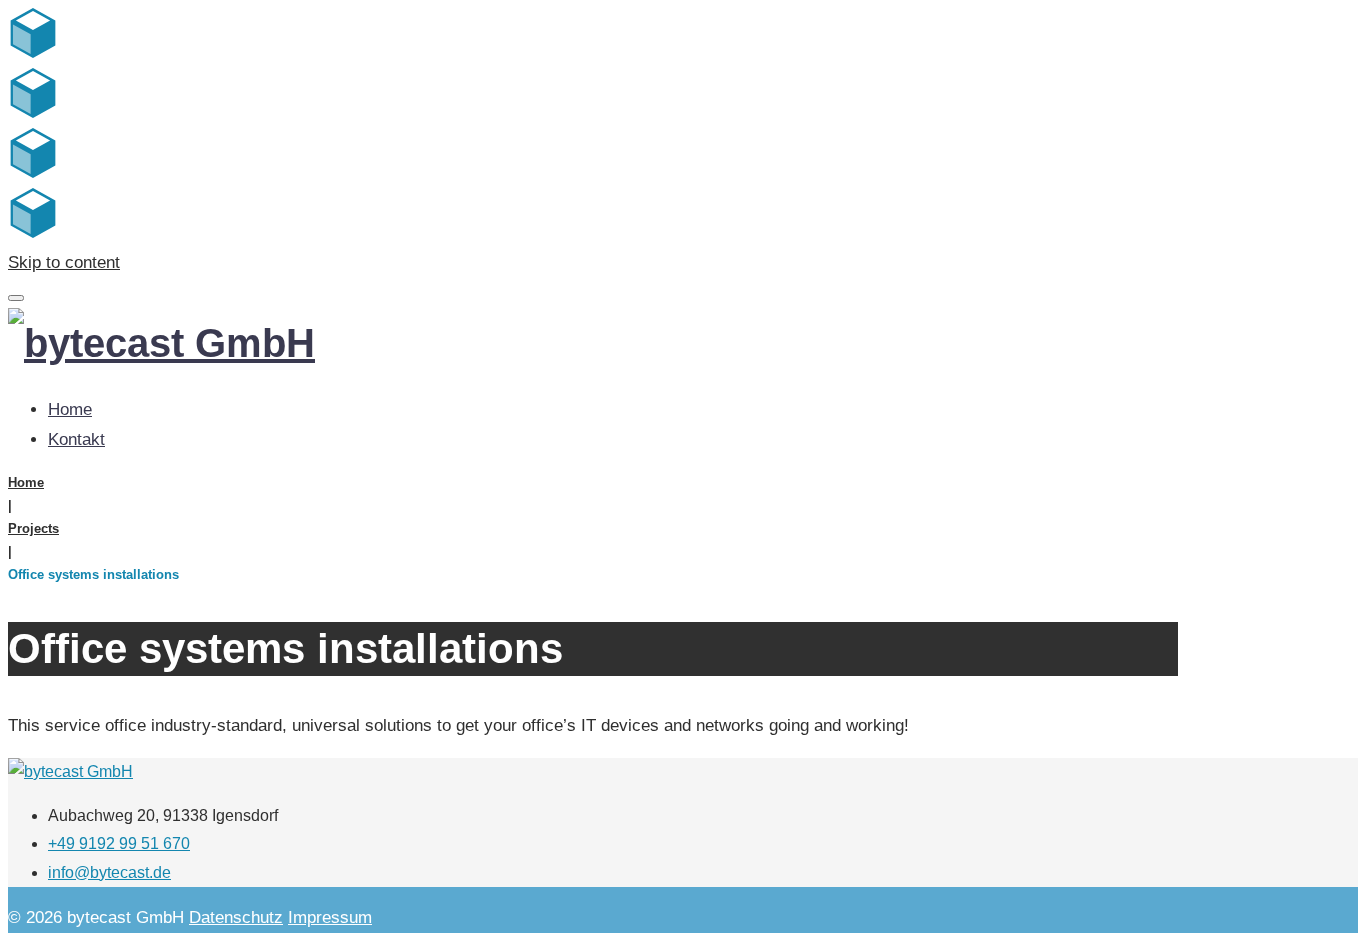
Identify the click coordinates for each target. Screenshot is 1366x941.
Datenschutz (236, 917)
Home (70, 409)
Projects (33, 528)
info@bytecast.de (109, 872)
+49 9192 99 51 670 (119, 843)
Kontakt (76, 439)
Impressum (330, 917)
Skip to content (64, 262)
